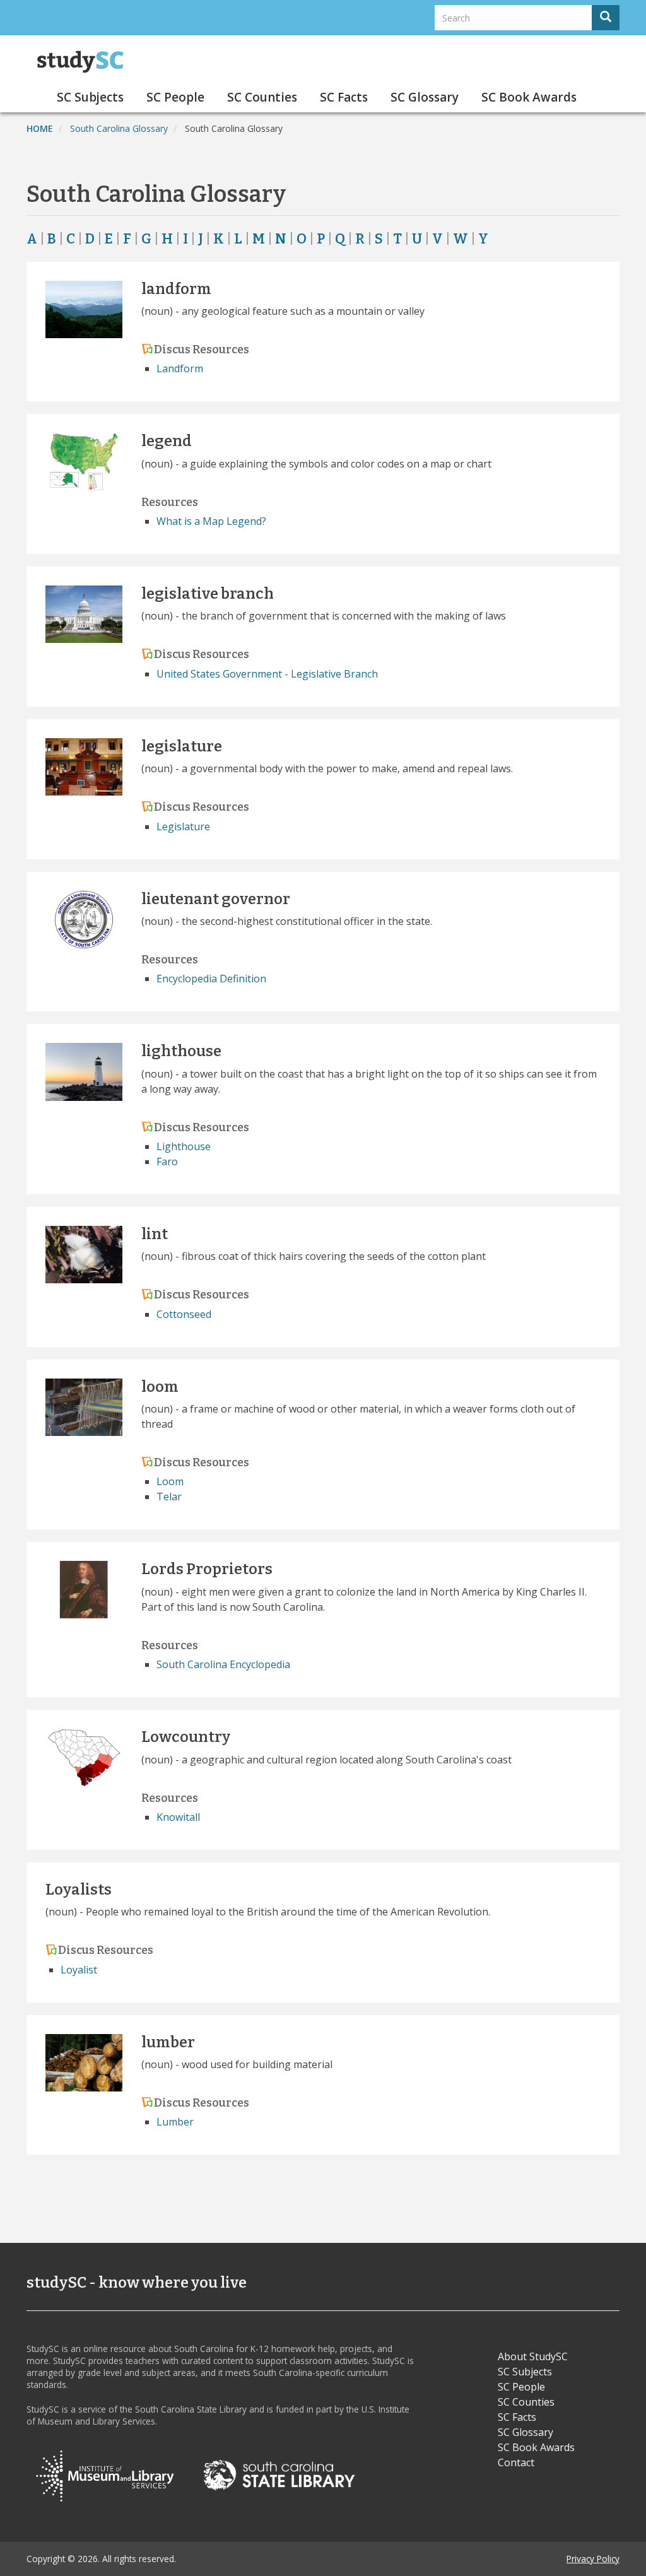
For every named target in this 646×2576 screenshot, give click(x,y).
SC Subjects (90, 97)
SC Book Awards (529, 97)
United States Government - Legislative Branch (267, 674)
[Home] (85, 62)
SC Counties (262, 97)
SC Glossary (425, 97)
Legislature (183, 826)
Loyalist (79, 1970)
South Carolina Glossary (119, 128)
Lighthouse (184, 1146)
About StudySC (533, 2356)
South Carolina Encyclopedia (223, 1664)
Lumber (175, 2122)
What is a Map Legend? (211, 521)
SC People (175, 97)
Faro (167, 1162)
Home (40, 128)
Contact (516, 2462)
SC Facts (344, 97)
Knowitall (178, 1817)
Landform (180, 368)
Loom (170, 1481)
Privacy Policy (593, 2559)
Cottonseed (184, 1314)
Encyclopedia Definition (211, 979)
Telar (169, 1497)
